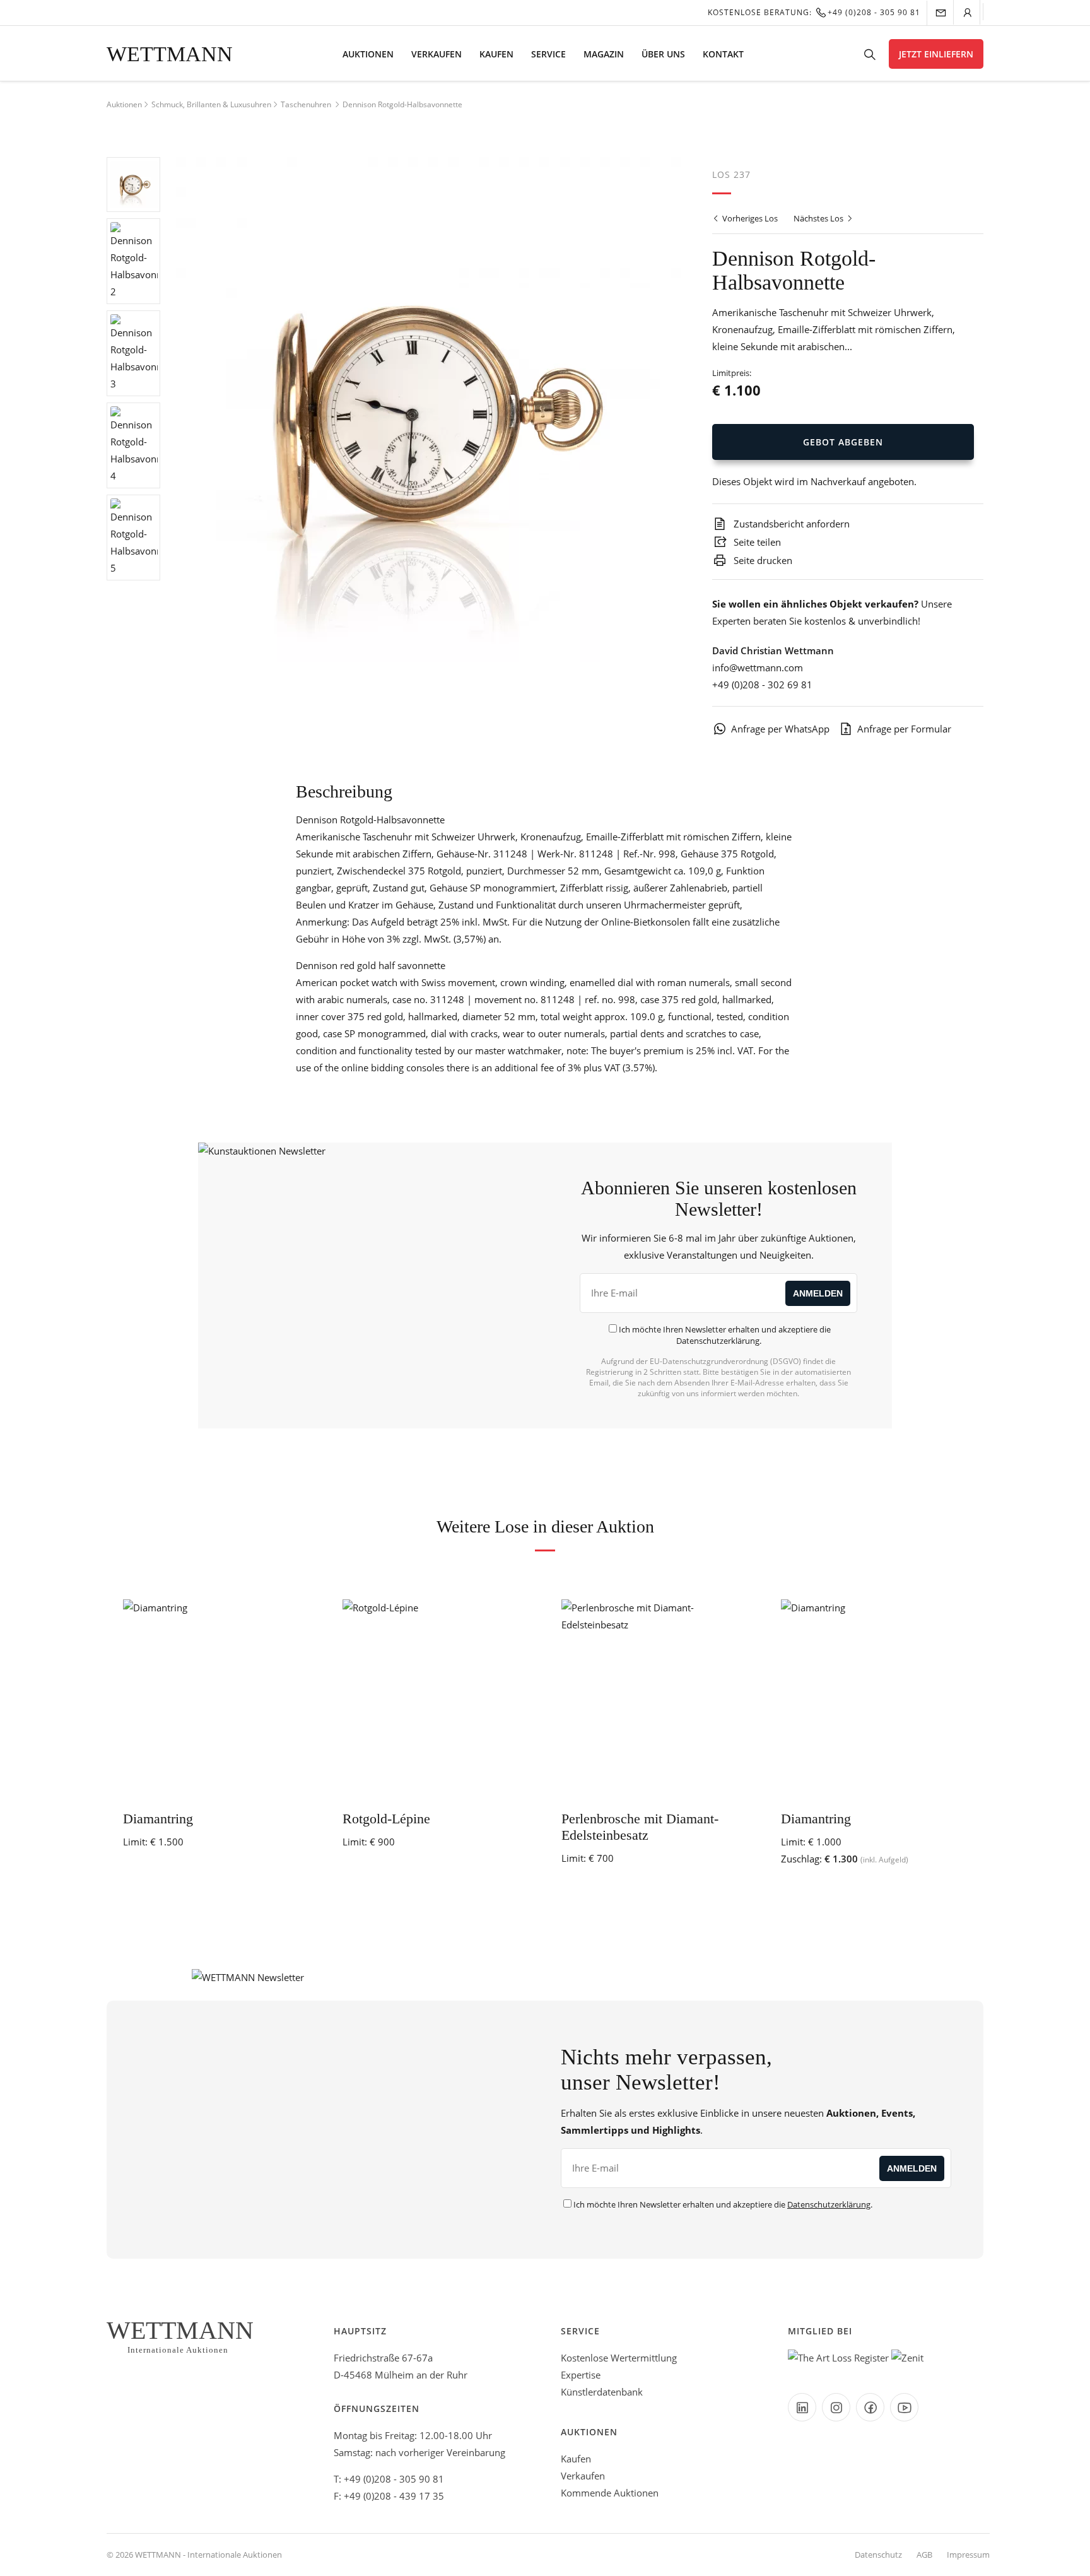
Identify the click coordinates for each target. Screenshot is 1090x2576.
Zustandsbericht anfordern (790, 524)
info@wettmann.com (758, 668)
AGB (924, 2555)
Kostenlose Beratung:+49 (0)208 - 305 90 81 (814, 12)
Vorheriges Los (749, 218)
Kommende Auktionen (610, 2493)
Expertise (581, 2375)
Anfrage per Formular (904, 729)
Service (548, 54)
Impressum (968, 2555)
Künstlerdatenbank (602, 2392)
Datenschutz (878, 2555)
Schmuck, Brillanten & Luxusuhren (211, 104)
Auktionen (368, 54)
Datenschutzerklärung (718, 1341)
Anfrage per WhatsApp (780, 729)
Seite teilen (756, 542)
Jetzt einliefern (936, 54)
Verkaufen (437, 54)
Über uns (663, 54)
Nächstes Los (819, 218)
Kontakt (723, 54)
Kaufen (496, 54)
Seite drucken (762, 560)
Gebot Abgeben (843, 442)
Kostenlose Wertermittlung (619, 2358)
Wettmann (170, 54)
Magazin (604, 54)
